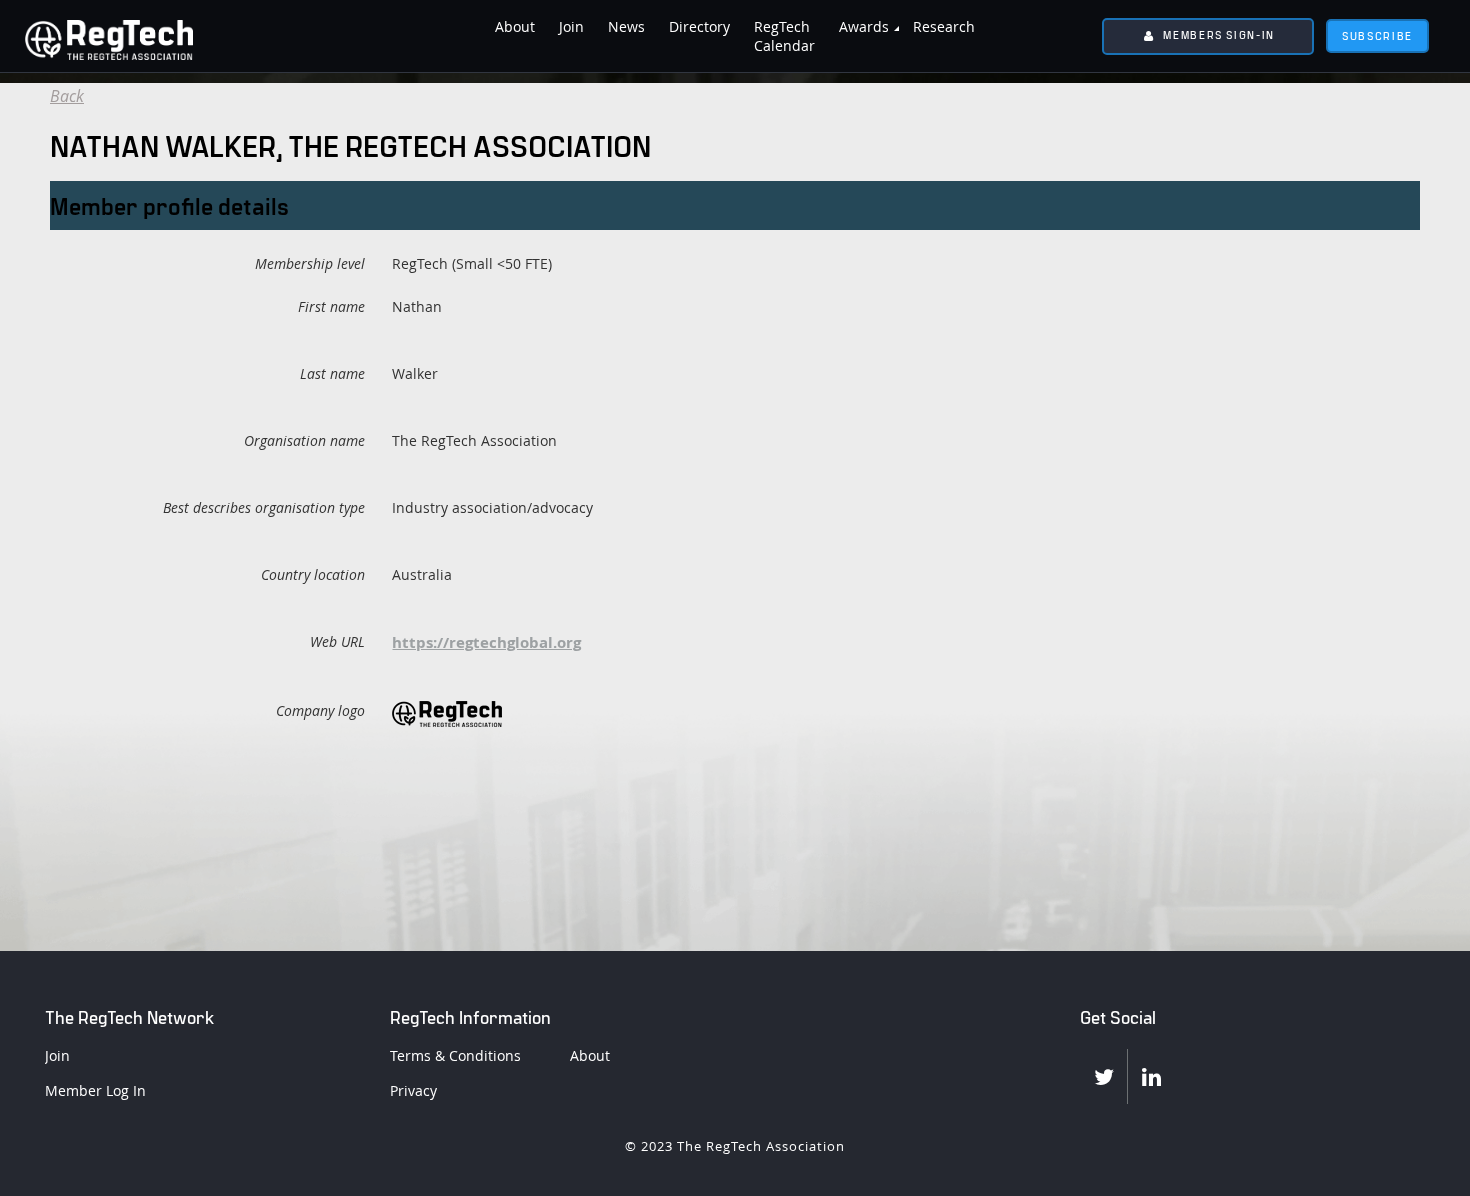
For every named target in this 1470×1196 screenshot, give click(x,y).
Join (57, 1055)
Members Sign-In (1219, 34)
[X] (1103, 1076)
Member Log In (95, 1090)
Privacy (413, 1090)
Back (67, 96)
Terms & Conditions (455, 1055)
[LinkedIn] (1151, 1076)
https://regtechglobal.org (486, 642)
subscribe (1377, 35)
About (590, 1055)
